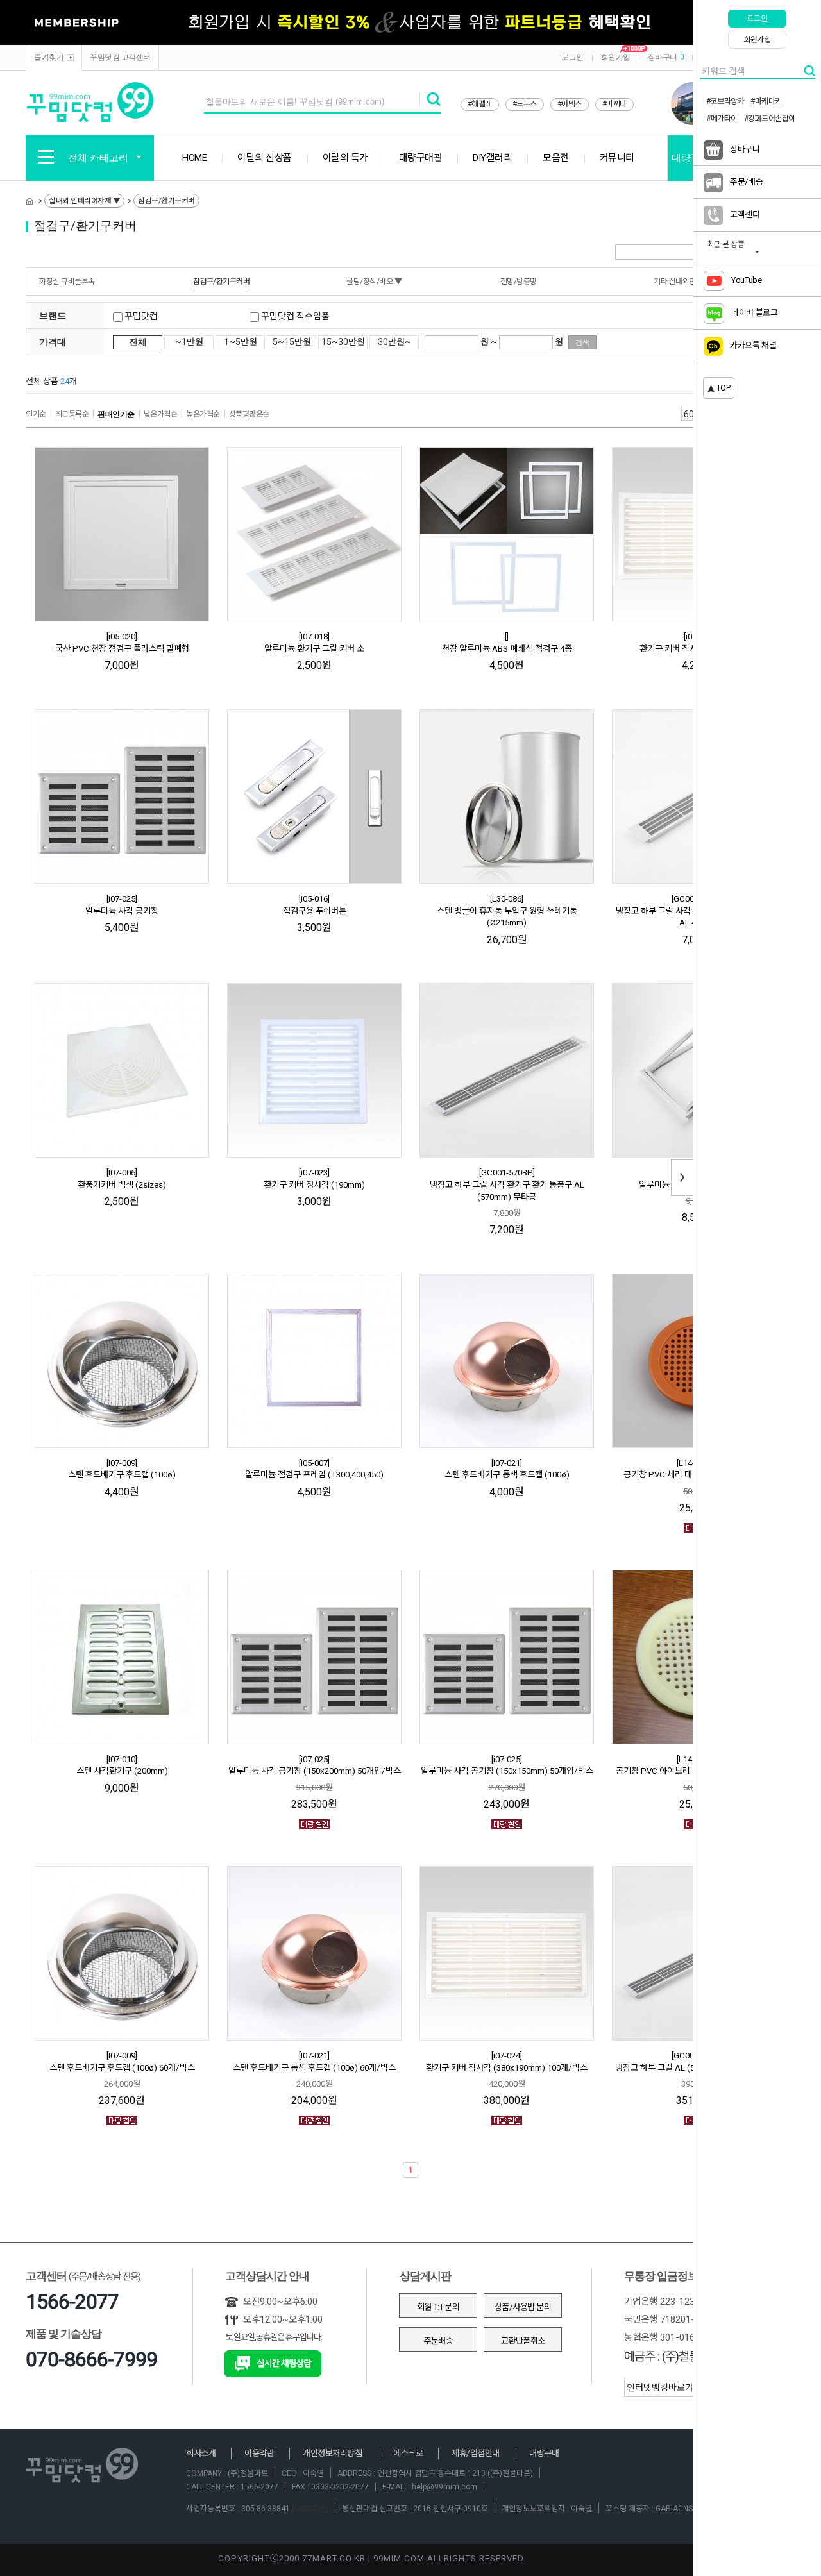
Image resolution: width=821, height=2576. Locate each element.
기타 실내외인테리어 (685, 282)
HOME (194, 158)
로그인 (572, 57)
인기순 (36, 414)
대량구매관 (421, 158)
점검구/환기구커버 (166, 201)
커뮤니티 (617, 158)
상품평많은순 (249, 414)
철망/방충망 (519, 282)
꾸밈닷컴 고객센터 (120, 57)
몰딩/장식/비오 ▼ (374, 282)
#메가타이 (722, 119)
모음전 (556, 158)
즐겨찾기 (49, 57)
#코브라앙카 (725, 101)
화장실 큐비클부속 (67, 282)
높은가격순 (203, 414)
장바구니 (666, 57)
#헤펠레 (480, 104)
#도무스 (525, 104)
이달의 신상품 (265, 158)
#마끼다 (614, 104)
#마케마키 (766, 101)
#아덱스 (570, 104)
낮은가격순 (161, 414)
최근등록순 (72, 414)
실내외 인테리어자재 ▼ (84, 201)
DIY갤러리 (492, 158)
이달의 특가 (345, 158)
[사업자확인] (309, 2509)
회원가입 (616, 57)
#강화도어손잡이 (770, 119)
